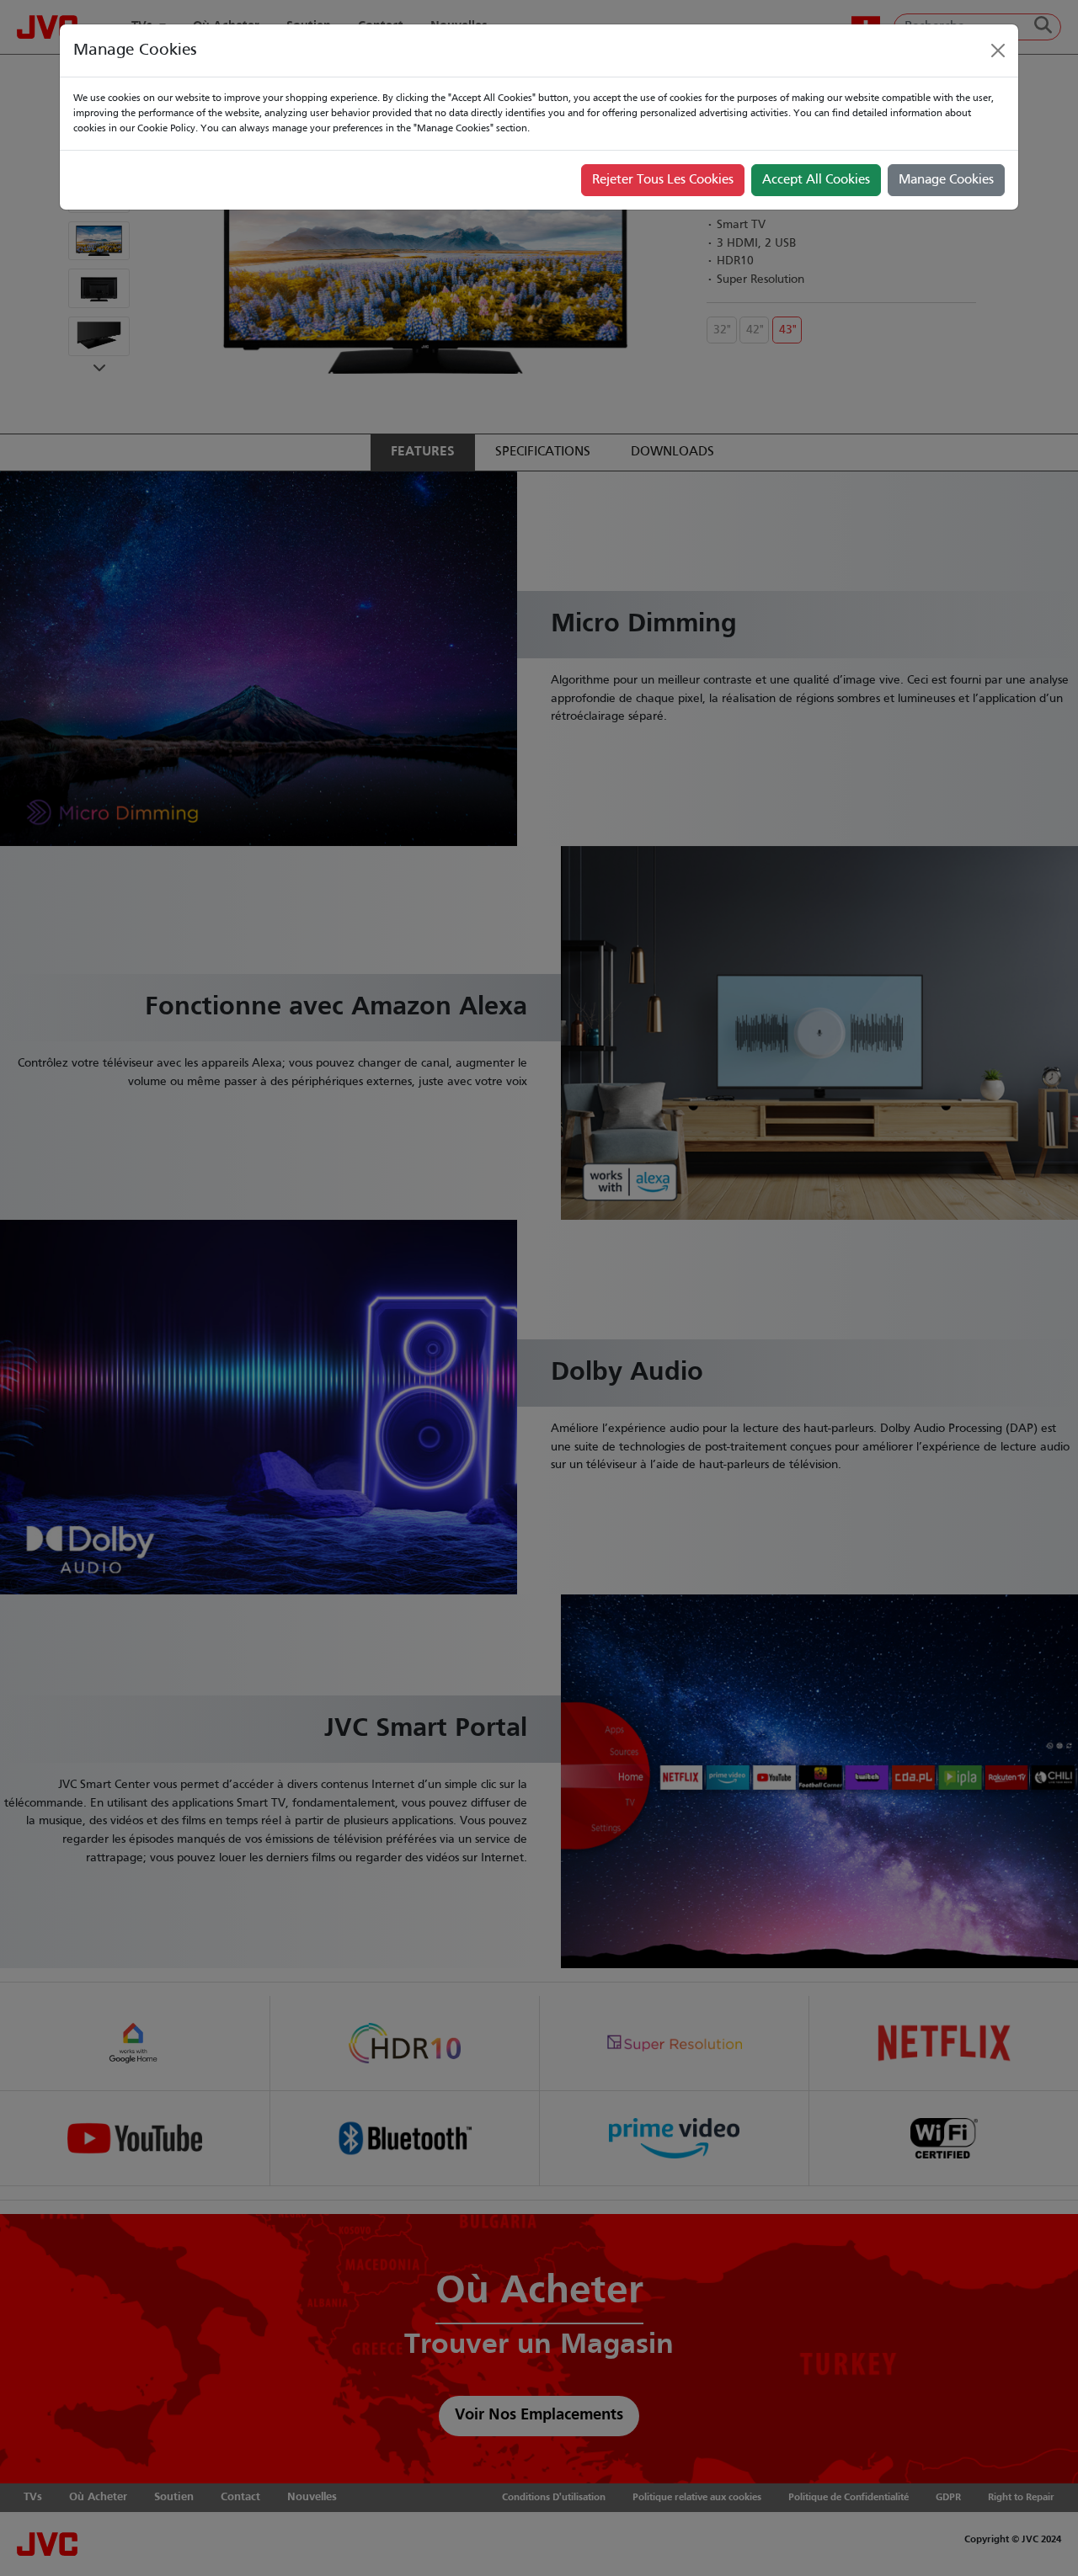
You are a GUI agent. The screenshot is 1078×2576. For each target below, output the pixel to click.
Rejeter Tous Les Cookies (663, 180)
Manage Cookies (946, 180)
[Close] (998, 51)
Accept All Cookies (816, 180)
